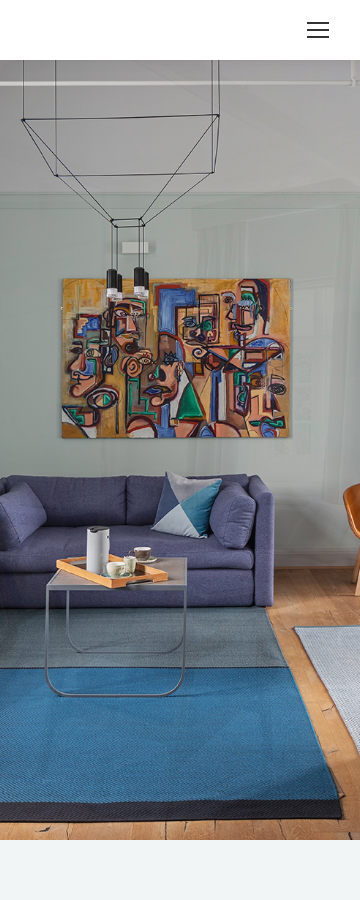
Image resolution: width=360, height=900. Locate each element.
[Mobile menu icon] (318, 30)
